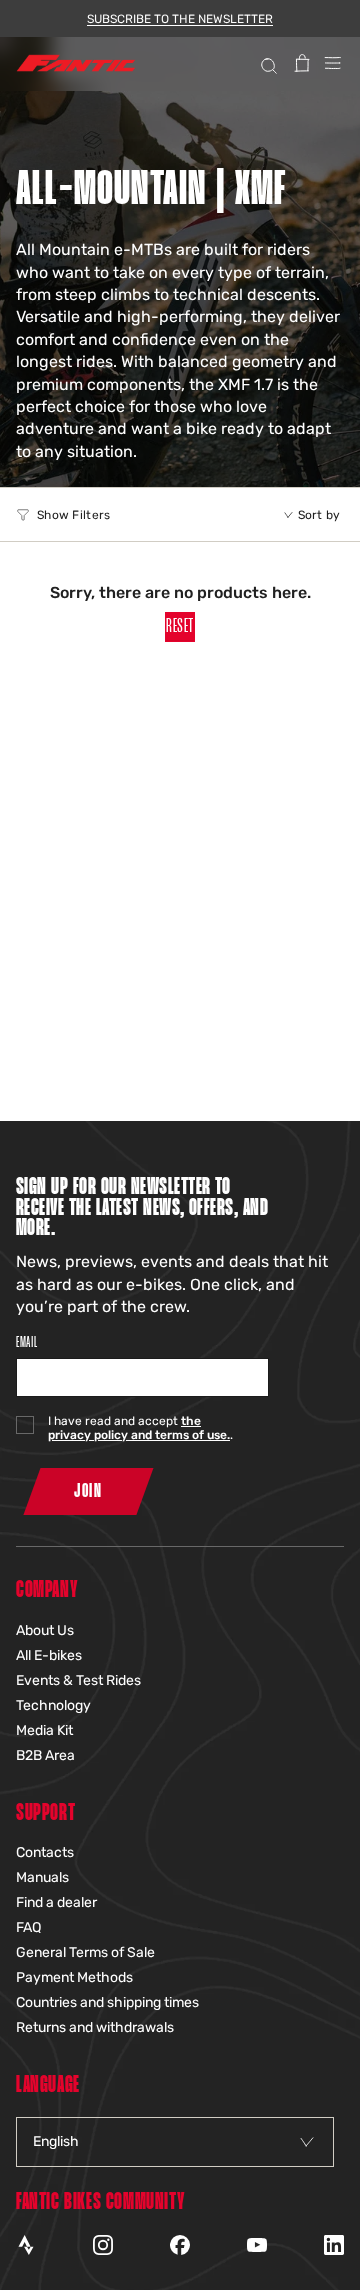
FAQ (28, 1927)
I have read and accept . (140, 1428)
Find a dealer (56, 1902)
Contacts (45, 1852)
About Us (45, 1630)
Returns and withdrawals (95, 2027)
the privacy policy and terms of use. (139, 1428)
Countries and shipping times (107, 2002)
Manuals (42, 1877)
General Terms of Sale (85, 1952)
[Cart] (302, 63)
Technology (53, 1705)
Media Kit (44, 1730)
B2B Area (45, 1755)
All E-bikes (49, 1655)
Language (48, 2085)
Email (26, 1342)
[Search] (266, 63)
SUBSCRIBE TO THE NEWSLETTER (180, 19)
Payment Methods (74, 1977)
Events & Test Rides (78, 1680)
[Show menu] (333, 63)
